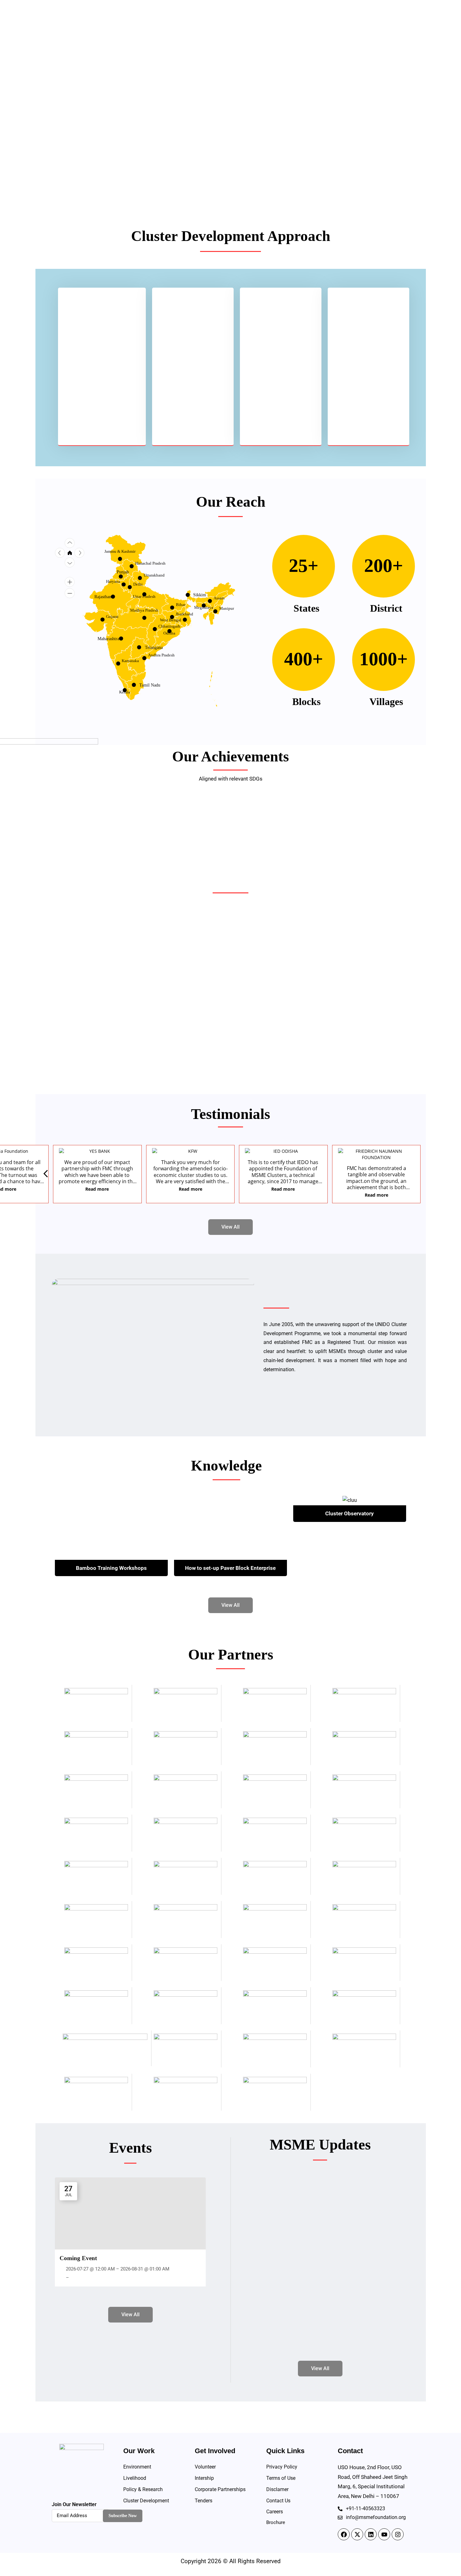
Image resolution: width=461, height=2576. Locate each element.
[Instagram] (398, 2534)
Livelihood (135, 2478)
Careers (275, 2512)
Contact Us (376, 29)
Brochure (276, 2522)
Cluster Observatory (350, 1513)
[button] (405, 1175)
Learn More (90, 157)
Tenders (204, 2501)
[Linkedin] (371, 2534)
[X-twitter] (357, 2534)
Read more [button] (93, 1189)
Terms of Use (281, 2478)
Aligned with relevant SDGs (231, 779)
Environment (137, 2467)
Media (343, 29)
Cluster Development (146, 2501)
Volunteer (205, 2467)
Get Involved (307, 29)
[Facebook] (344, 2534)
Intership (204, 2478)
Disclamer (277, 2489)
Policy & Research (143, 2489)
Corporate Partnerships (220, 2489)
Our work (268, 29)
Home (206, 29)
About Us (232, 29)
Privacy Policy (282, 2467)
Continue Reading (88, 1062)
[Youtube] (384, 2534)
